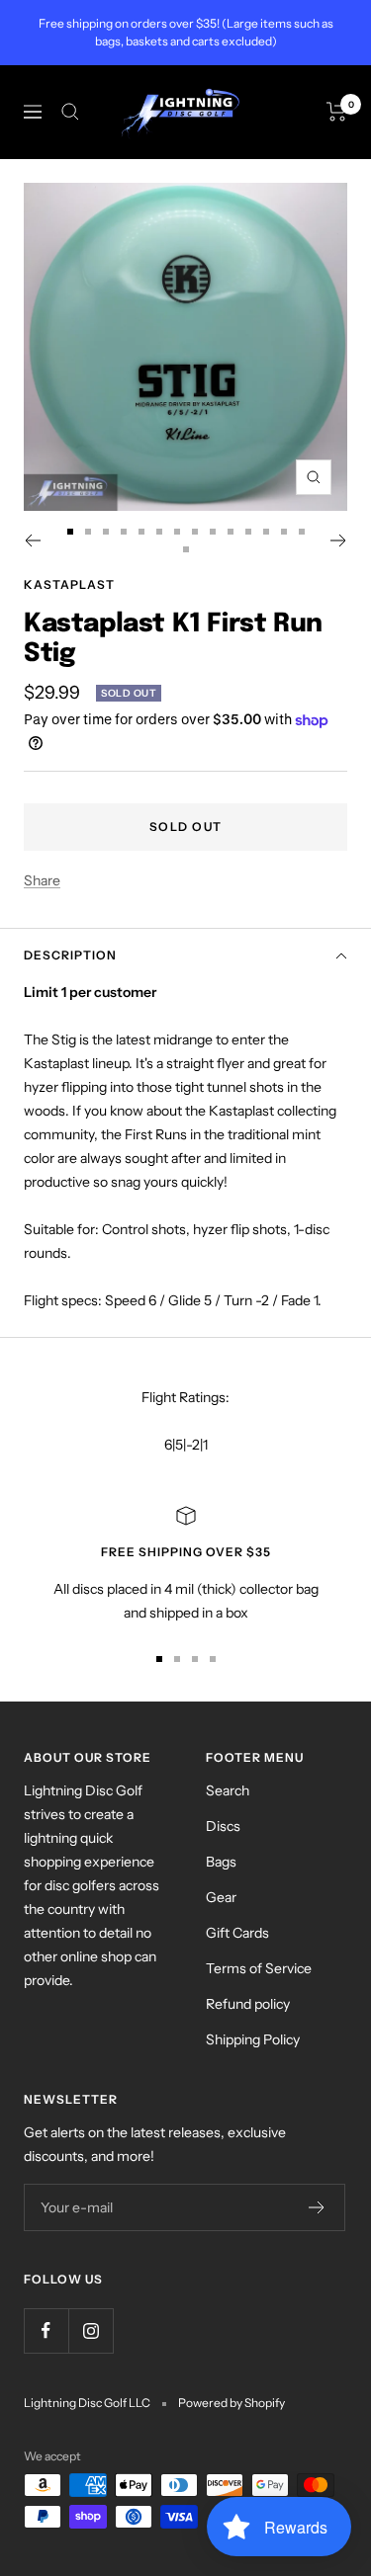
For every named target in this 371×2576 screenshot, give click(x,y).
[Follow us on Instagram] (91, 2330)
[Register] (317, 2207)
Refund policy (248, 2004)
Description (70, 955)
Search (228, 1790)
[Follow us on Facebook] (46, 2330)
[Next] (339, 540)
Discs (223, 1826)
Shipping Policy (253, 2039)
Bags (221, 1862)
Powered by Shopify (232, 2403)
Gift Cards (237, 1933)
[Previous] (32, 540)
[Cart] (337, 112)
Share (42, 880)
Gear (221, 1897)
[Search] (70, 112)
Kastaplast (69, 584)
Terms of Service (259, 1968)
